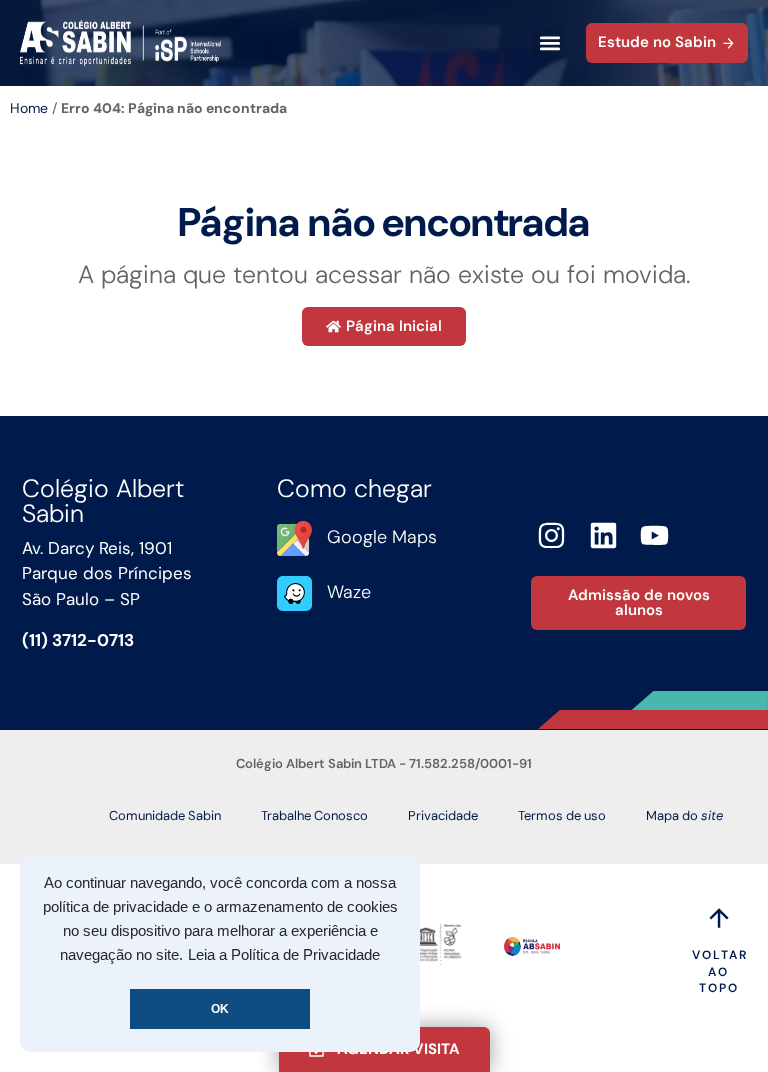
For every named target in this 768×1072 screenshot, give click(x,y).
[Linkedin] (603, 535)
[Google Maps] (294, 538)
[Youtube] (655, 535)
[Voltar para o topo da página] (719, 918)
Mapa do (684, 815)
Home (29, 108)
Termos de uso (562, 815)
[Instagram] (551, 535)
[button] (549, 43)
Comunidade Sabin (165, 815)
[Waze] (294, 593)
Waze (349, 592)
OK (220, 1009)
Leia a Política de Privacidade (284, 955)
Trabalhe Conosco (314, 815)
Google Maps (382, 537)
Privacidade (443, 815)
